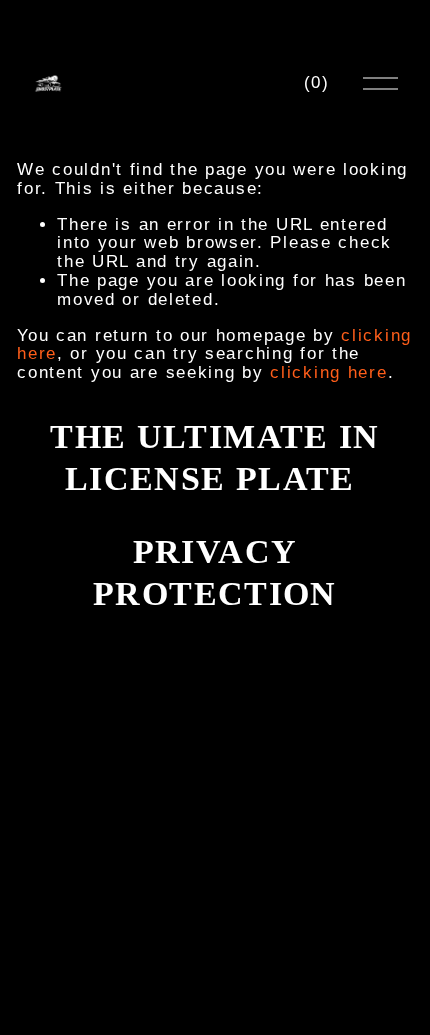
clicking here (328, 372)
